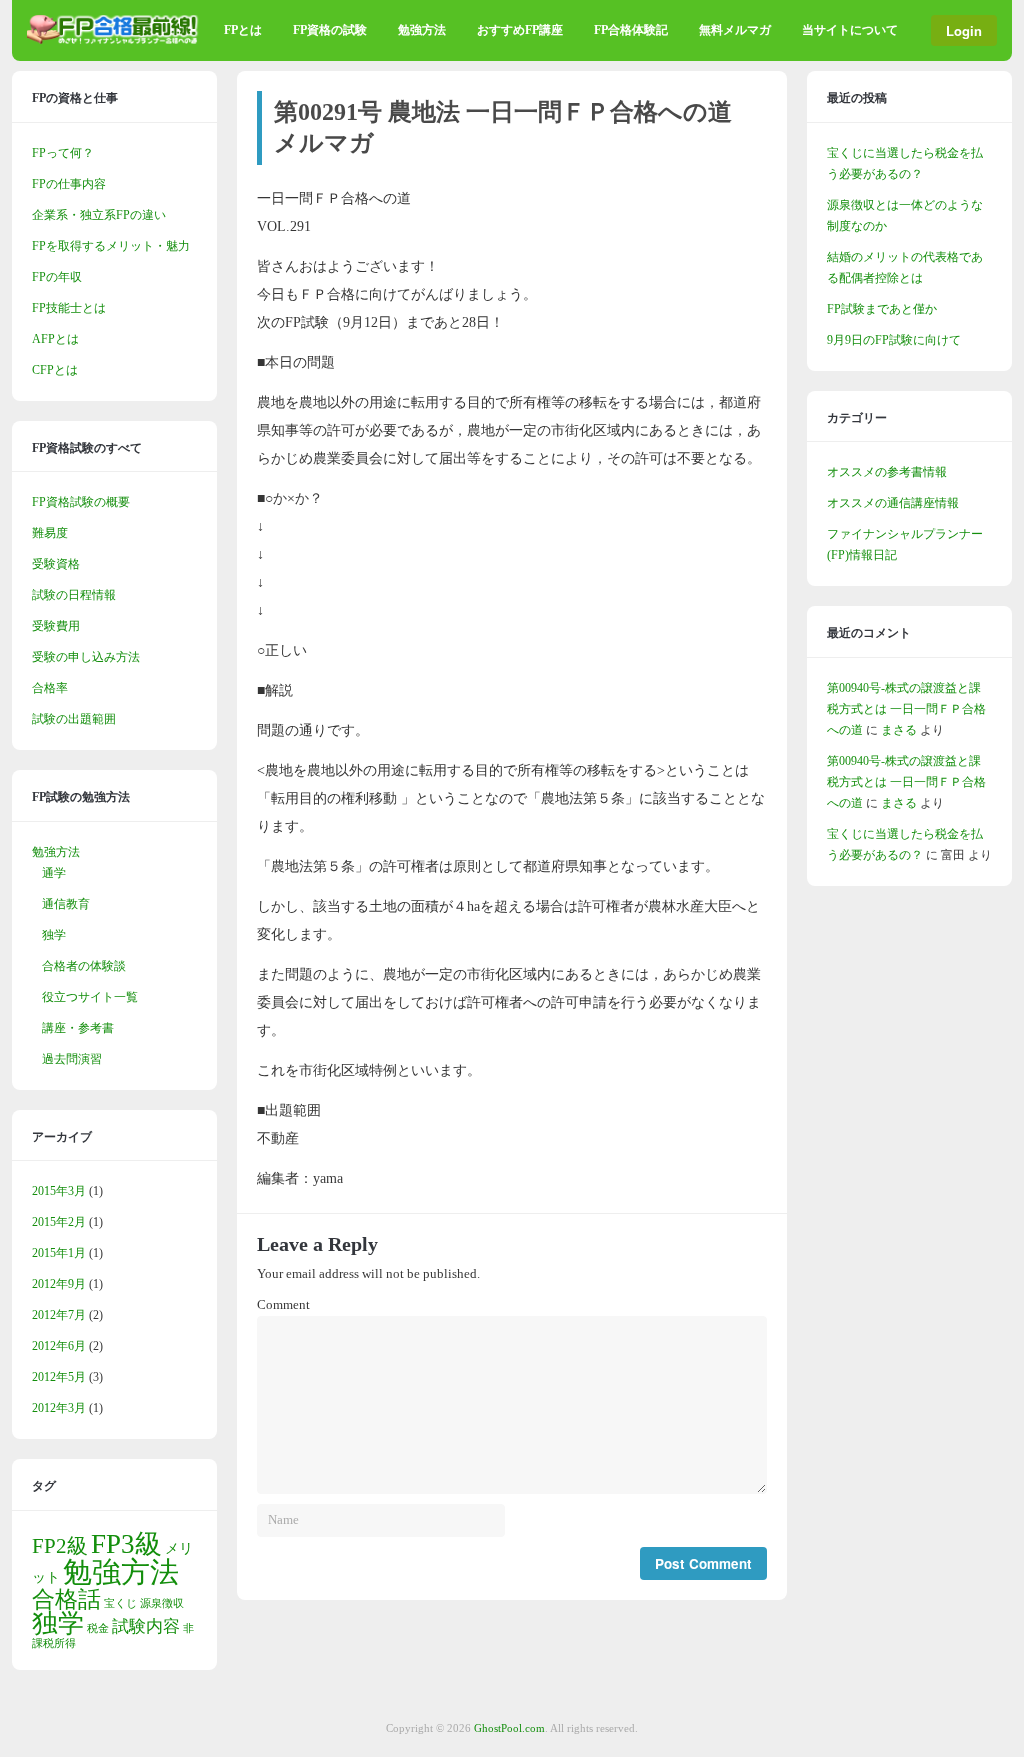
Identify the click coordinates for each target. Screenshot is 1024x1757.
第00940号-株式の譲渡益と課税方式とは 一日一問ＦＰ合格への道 (906, 709)
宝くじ (120, 1603)
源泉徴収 (162, 1603)
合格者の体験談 (84, 966)
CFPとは (55, 370)
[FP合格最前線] (117, 40)
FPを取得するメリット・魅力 (111, 246)
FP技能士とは (69, 308)
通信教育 (66, 904)
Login (964, 30)
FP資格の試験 (330, 30)
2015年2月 (59, 1222)
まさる (899, 730)
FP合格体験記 (631, 30)
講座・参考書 (78, 1028)
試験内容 (146, 1626)
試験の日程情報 (74, 595)
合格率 (50, 688)
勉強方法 (422, 30)
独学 (54, 935)
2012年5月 (59, 1377)
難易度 (50, 533)
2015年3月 (59, 1191)
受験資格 (56, 564)
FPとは (243, 30)
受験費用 (56, 626)
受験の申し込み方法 (86, 657)
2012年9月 (59, 1284)
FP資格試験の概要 (81, 502)
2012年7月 (59, 1315)
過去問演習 (72, 1059)
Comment (283, 1305)
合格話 (66, 1599)
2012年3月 (59, 1408)
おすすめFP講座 (520, 30)
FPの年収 (57, 277)
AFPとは (55, 339)
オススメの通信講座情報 (893, 503)
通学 (54, 873)
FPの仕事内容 (69, 184)
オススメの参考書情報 (887, 472)
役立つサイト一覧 (90, 997)
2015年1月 (59, 1253)
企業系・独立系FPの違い (99, 215)
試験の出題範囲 (74, 719)
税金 (98, 1628)
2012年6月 (59, 1346)
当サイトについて (850, 30)
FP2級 (60, 1546)
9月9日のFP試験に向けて (894, 340)
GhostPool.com (509, 1728)
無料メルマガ (735, 30)
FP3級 (126, 1544)
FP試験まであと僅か (882, 309)
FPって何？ (63, 153)
